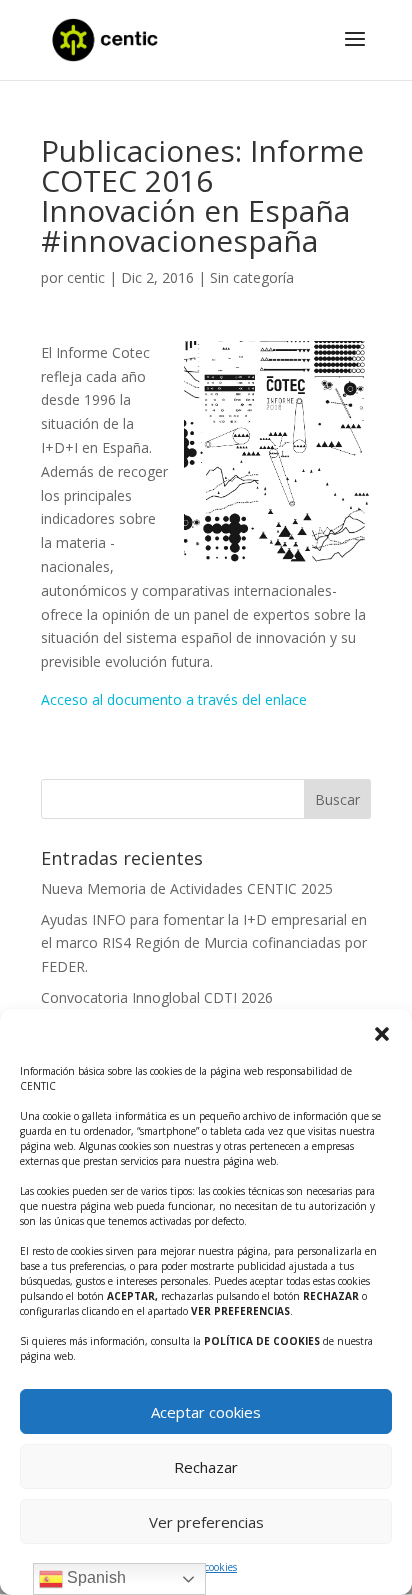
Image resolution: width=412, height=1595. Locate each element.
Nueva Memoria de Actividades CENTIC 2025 (187, 888)
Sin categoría (252, 277)
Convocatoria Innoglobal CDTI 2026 (157, 997)
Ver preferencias (206, 1522)
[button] (382, 1034)
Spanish (94, 1577)
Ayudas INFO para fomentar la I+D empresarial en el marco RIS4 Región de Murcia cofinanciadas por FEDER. (204, 943)
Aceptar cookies (206, 1412)
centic (86, 277)
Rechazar (206, 1467)
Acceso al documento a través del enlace (174, 699)
